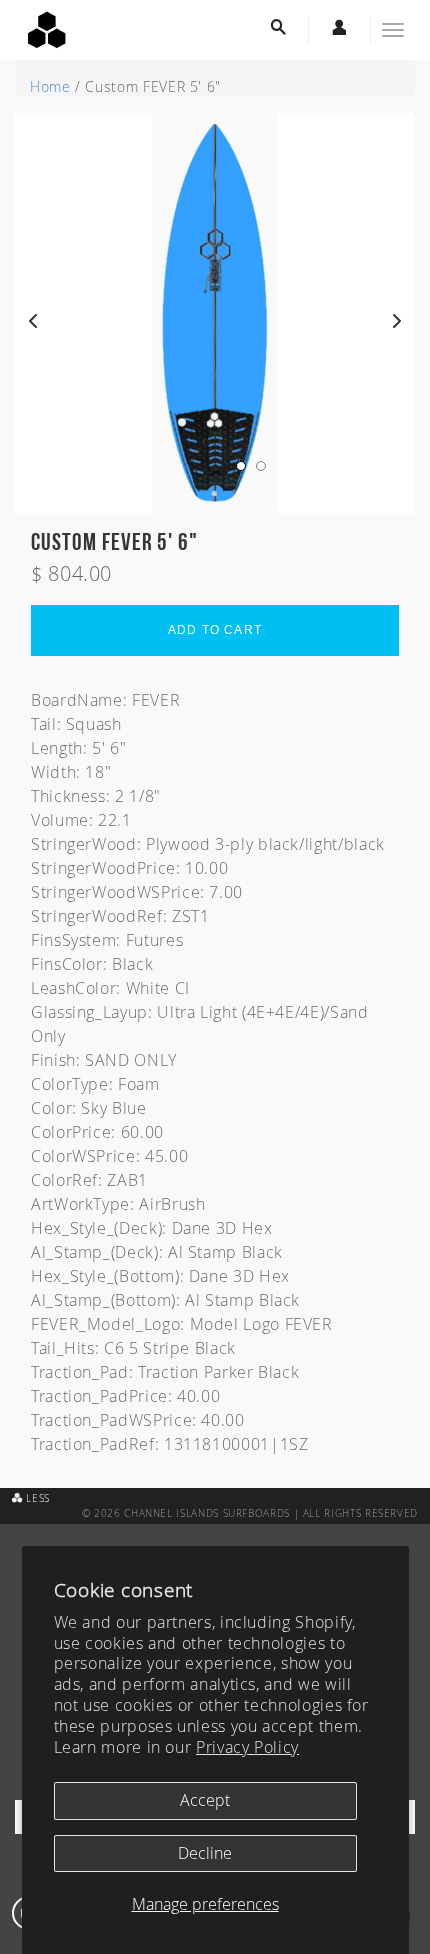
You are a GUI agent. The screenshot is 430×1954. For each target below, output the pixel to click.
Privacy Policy (247, 1747)
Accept (205, 1800)
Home (50, 86)
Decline (205, 1853)
